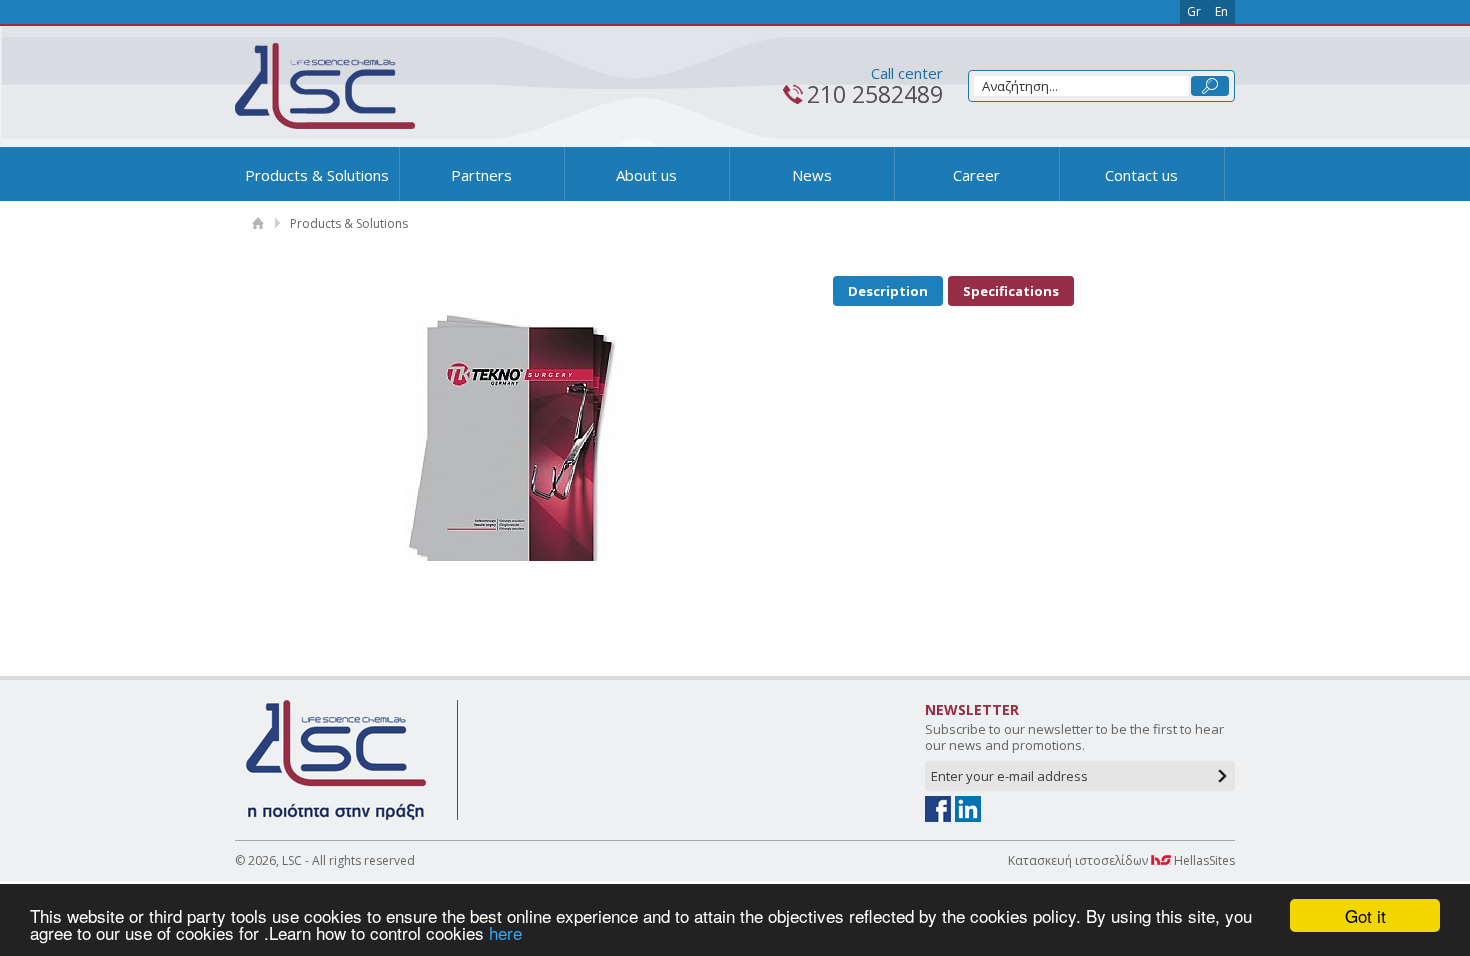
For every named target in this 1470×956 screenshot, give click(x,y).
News (812, 175)
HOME (257, 223)
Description (888, 291)
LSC (325, 86)
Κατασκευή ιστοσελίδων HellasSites (1121, 860)
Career (976, 175)
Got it (1365, 915)
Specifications (1011, 291)
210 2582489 (875, 94)
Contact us (1141, 175)
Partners (481, 175)
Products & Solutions (317, 175)
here (505, 932)
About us (646, 175)
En (1221, 11)
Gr (1194, 11)
